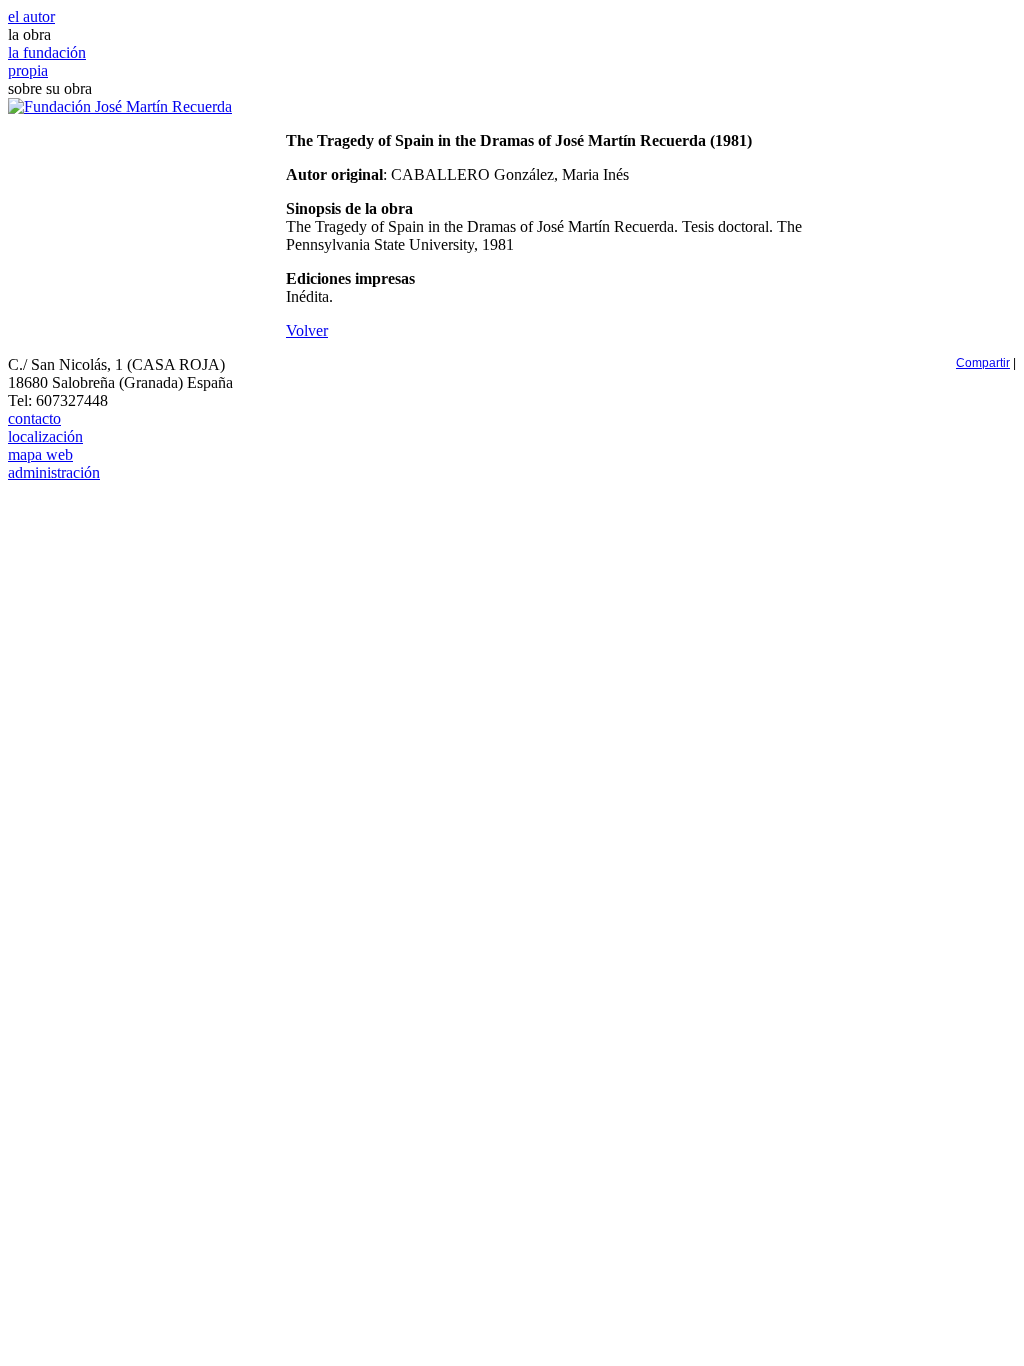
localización (45, 436)
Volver (307, 330)
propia (28, 70)
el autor (31, 16)
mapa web (40, 454)
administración (54, 472)
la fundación (47, 52)
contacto (34, 418)
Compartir (983, 363)
